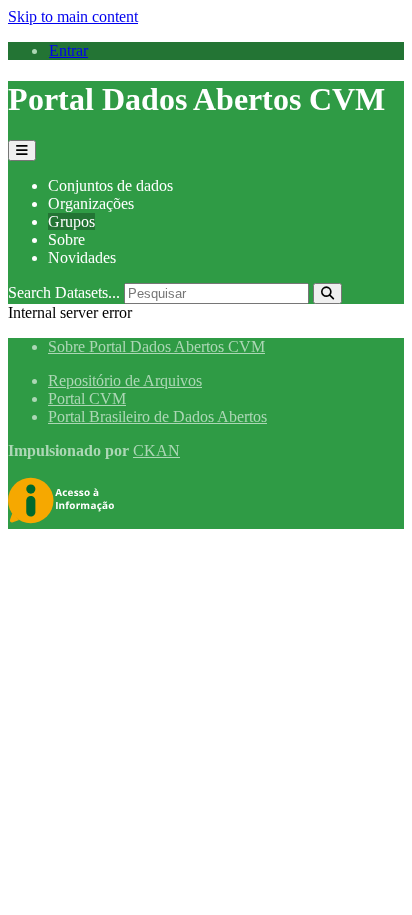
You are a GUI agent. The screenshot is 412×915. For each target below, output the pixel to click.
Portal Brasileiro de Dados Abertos (157, 416)
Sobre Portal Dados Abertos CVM (156, 346)
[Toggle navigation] (22, 150)
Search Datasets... (64, 292)
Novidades (82, 257)
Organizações (91, 203)
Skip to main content (73, 16)
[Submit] (327, 293)
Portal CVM (87, 398)
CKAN (156, 450)
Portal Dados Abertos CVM (196, 99)
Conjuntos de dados (110, 185)
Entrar (68, 50)
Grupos (71, 221)
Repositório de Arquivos (125, 380)
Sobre (66, 239)
